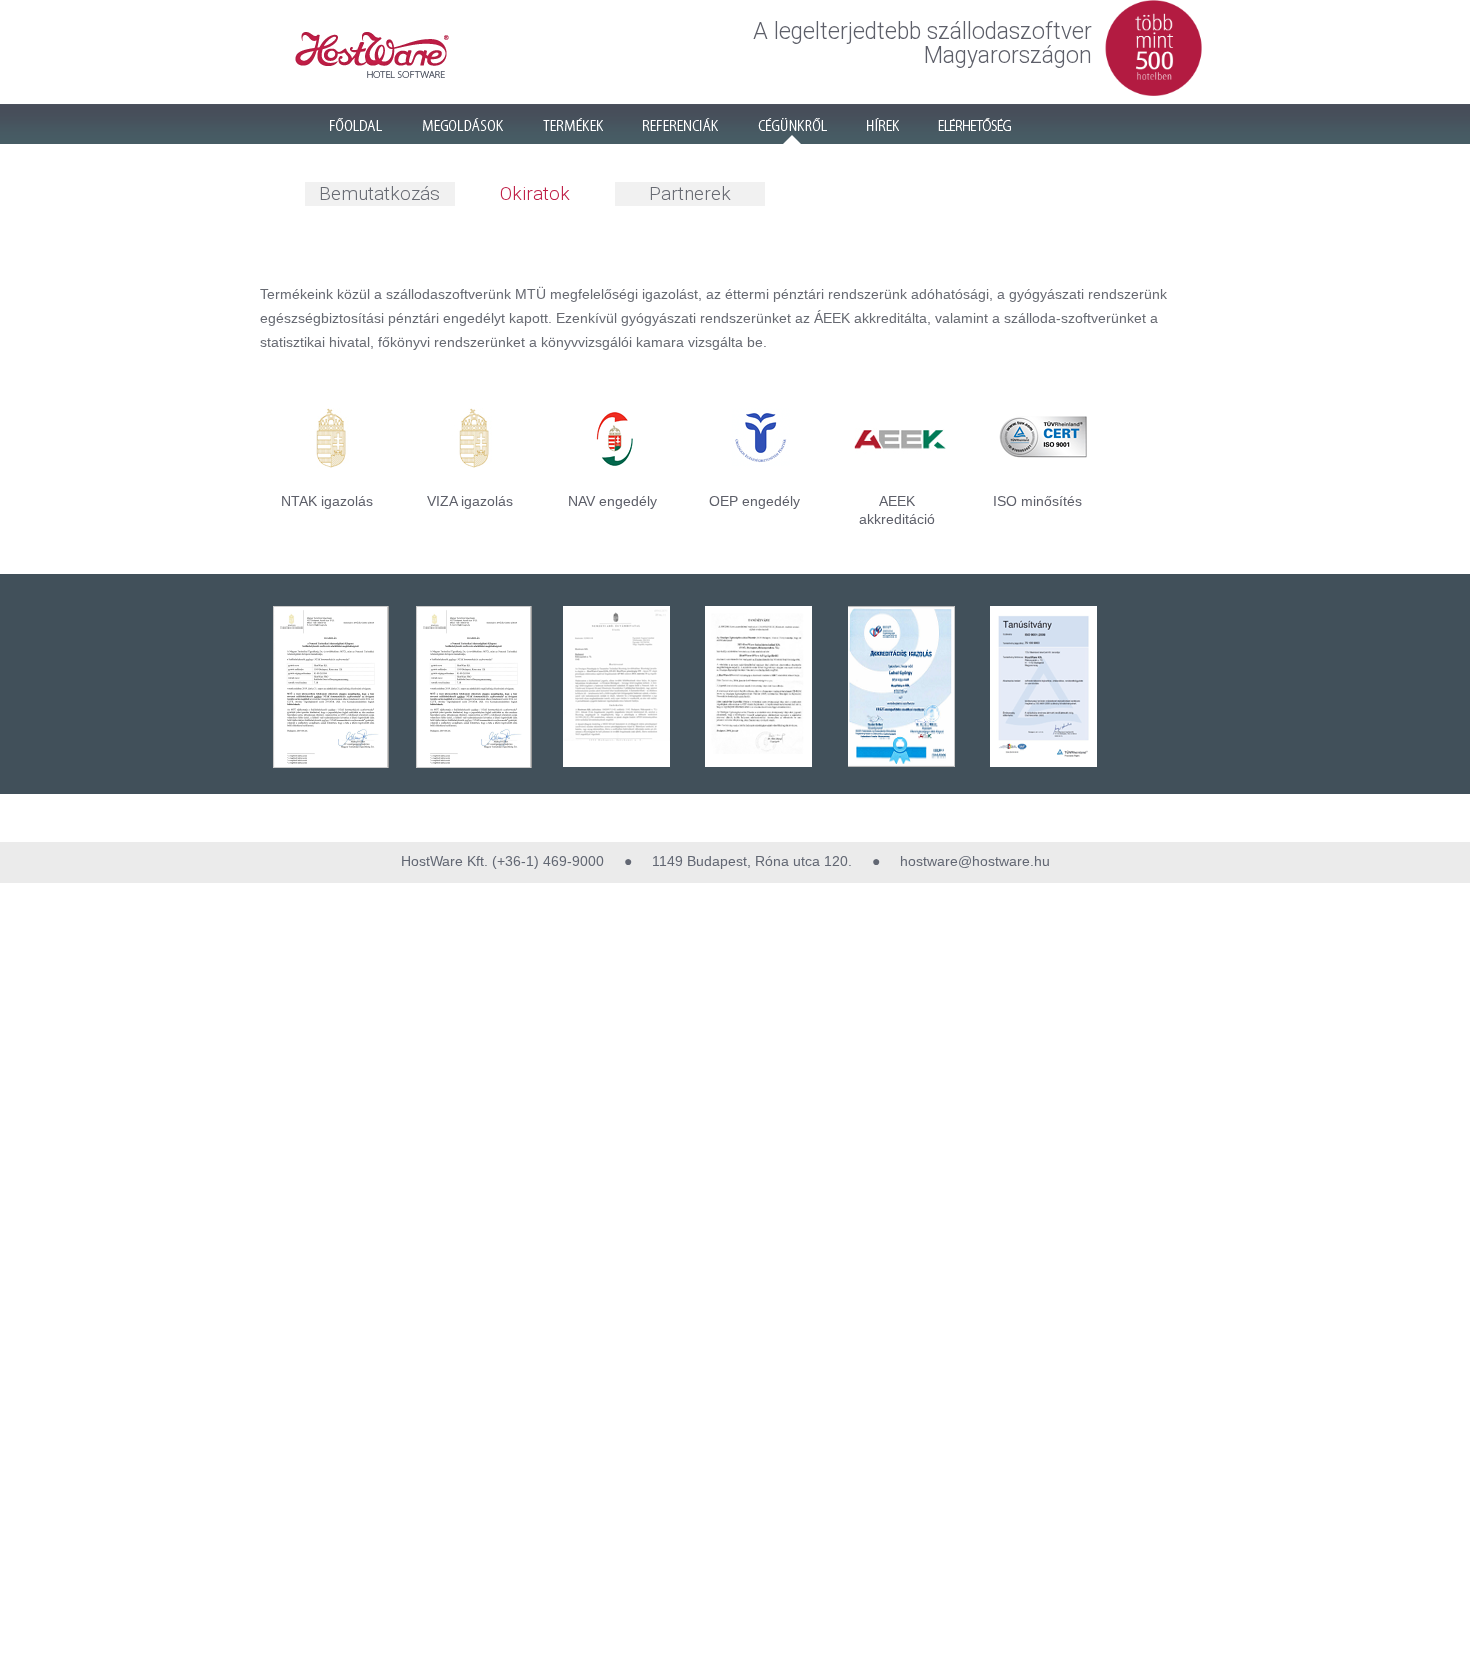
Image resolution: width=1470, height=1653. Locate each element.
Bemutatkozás (379, 193)
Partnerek (690, 193)
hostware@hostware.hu (973, 861)
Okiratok (535, 193)
